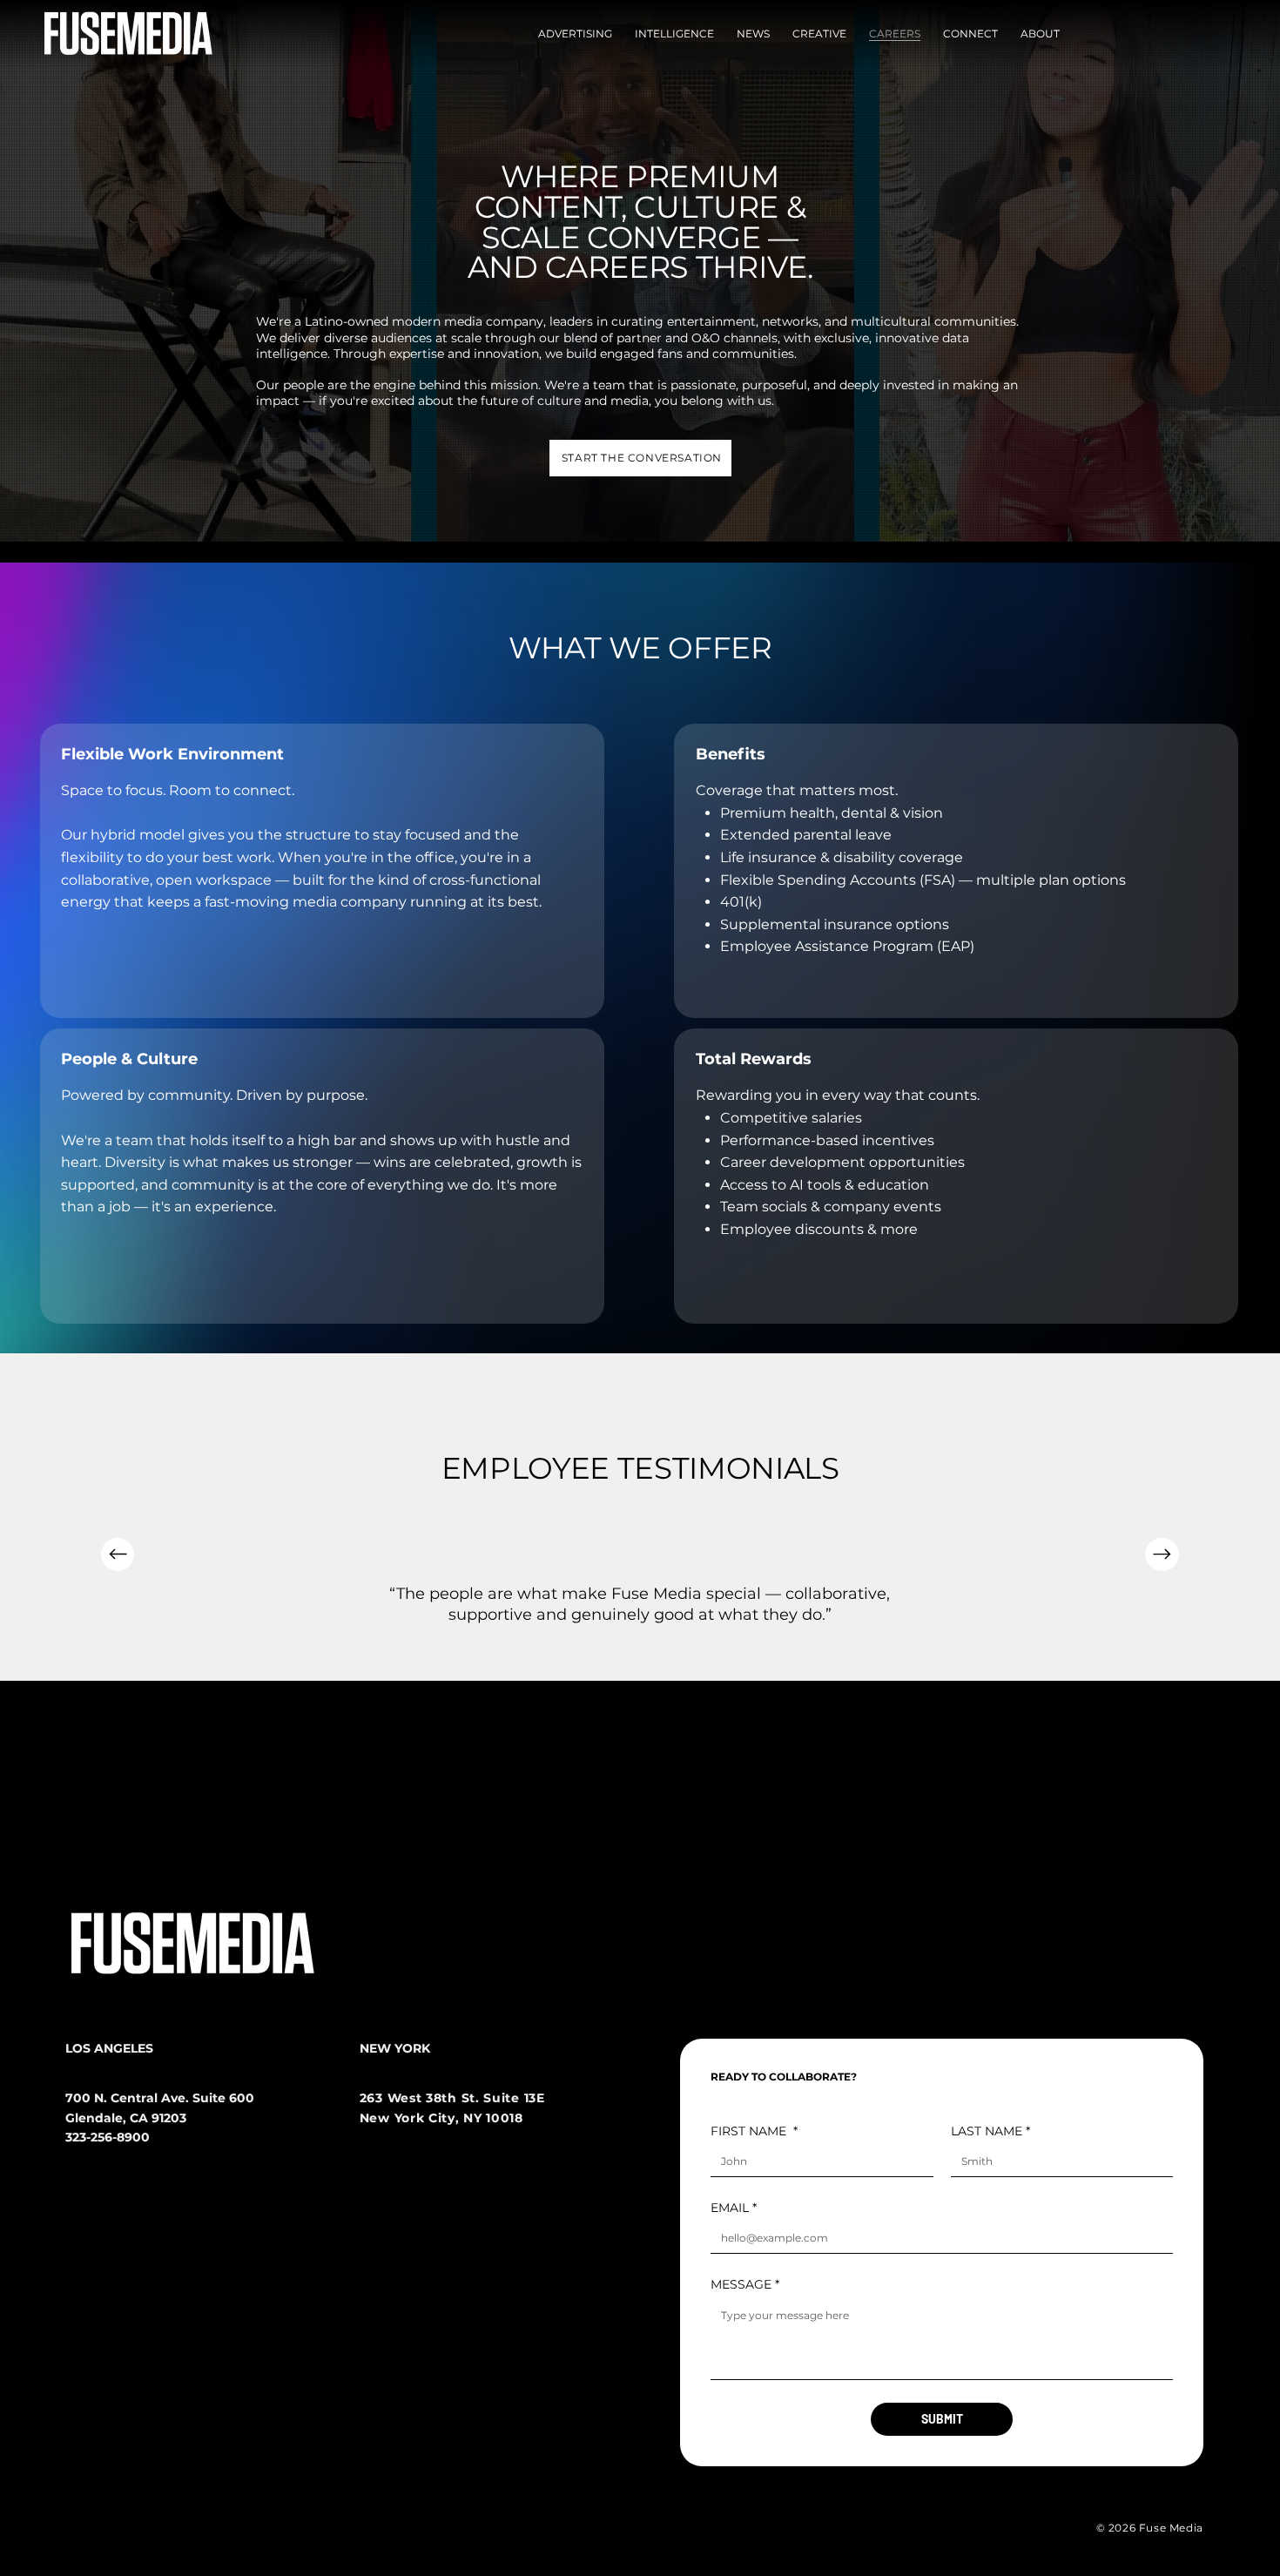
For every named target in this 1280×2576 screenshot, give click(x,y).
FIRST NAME (754, 2131)
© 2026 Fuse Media (1150, 2528)
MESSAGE (745, 2284)
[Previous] (118, 1554)
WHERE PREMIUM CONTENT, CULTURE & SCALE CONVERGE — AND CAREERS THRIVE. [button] (640, 222)
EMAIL (734, 2208)
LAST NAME (990, 2131)
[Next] (1162, 1554)
